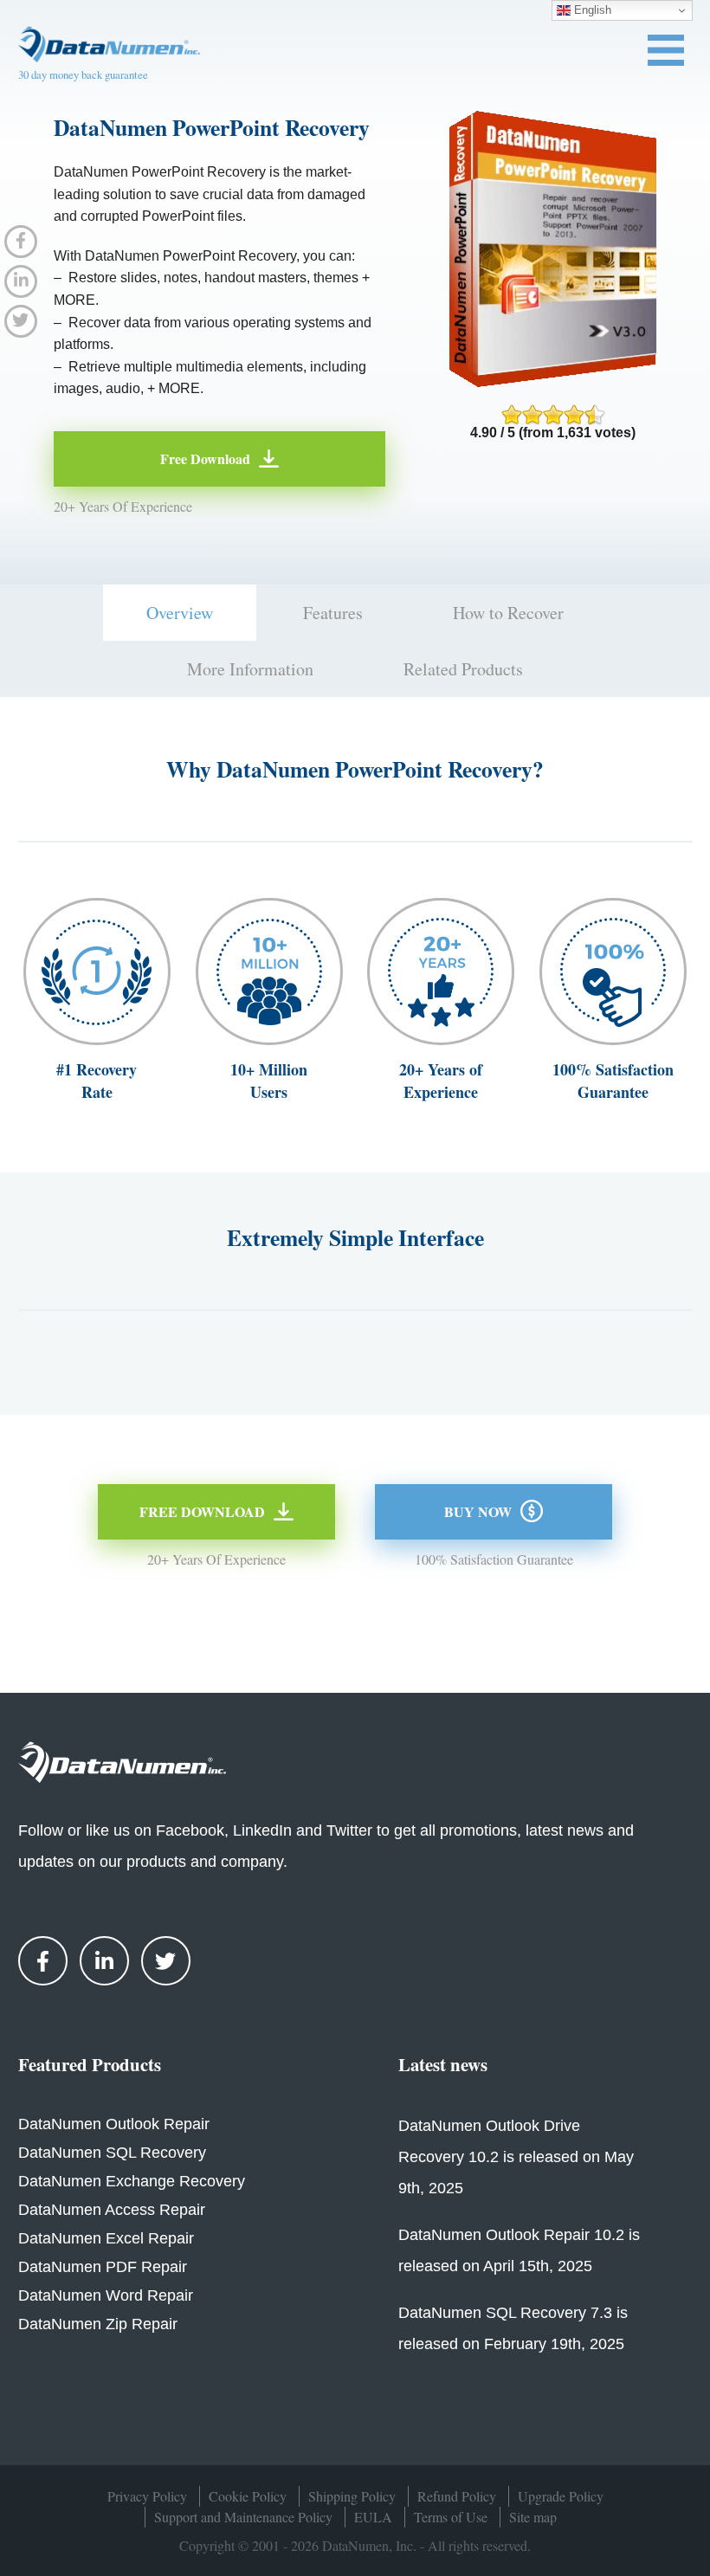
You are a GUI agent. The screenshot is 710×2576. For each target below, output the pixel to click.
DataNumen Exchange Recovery (132, 2181)
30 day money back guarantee (83, 74)
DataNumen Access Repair (112, 2210)
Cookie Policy (248, 2496)
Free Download (205, 458)
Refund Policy (457, 2496)
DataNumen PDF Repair (103, 2267)
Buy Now (478, 1511)
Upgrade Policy (561, 2496)
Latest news (443, 2064)
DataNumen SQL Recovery (112, 2153)
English (591, 10)
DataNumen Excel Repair (106, 2238)
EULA (373, 2517)
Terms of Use (451, 2517)
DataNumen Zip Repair (98, 2324)
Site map (533, 2517)
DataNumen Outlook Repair (114, 2124)
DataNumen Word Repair (106, 2295)
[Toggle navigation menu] (666, 50)
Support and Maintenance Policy (243, 2517)
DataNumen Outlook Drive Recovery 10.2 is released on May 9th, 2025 (516, 2157)
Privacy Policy (147, 2496)
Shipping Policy (352, 2496)
